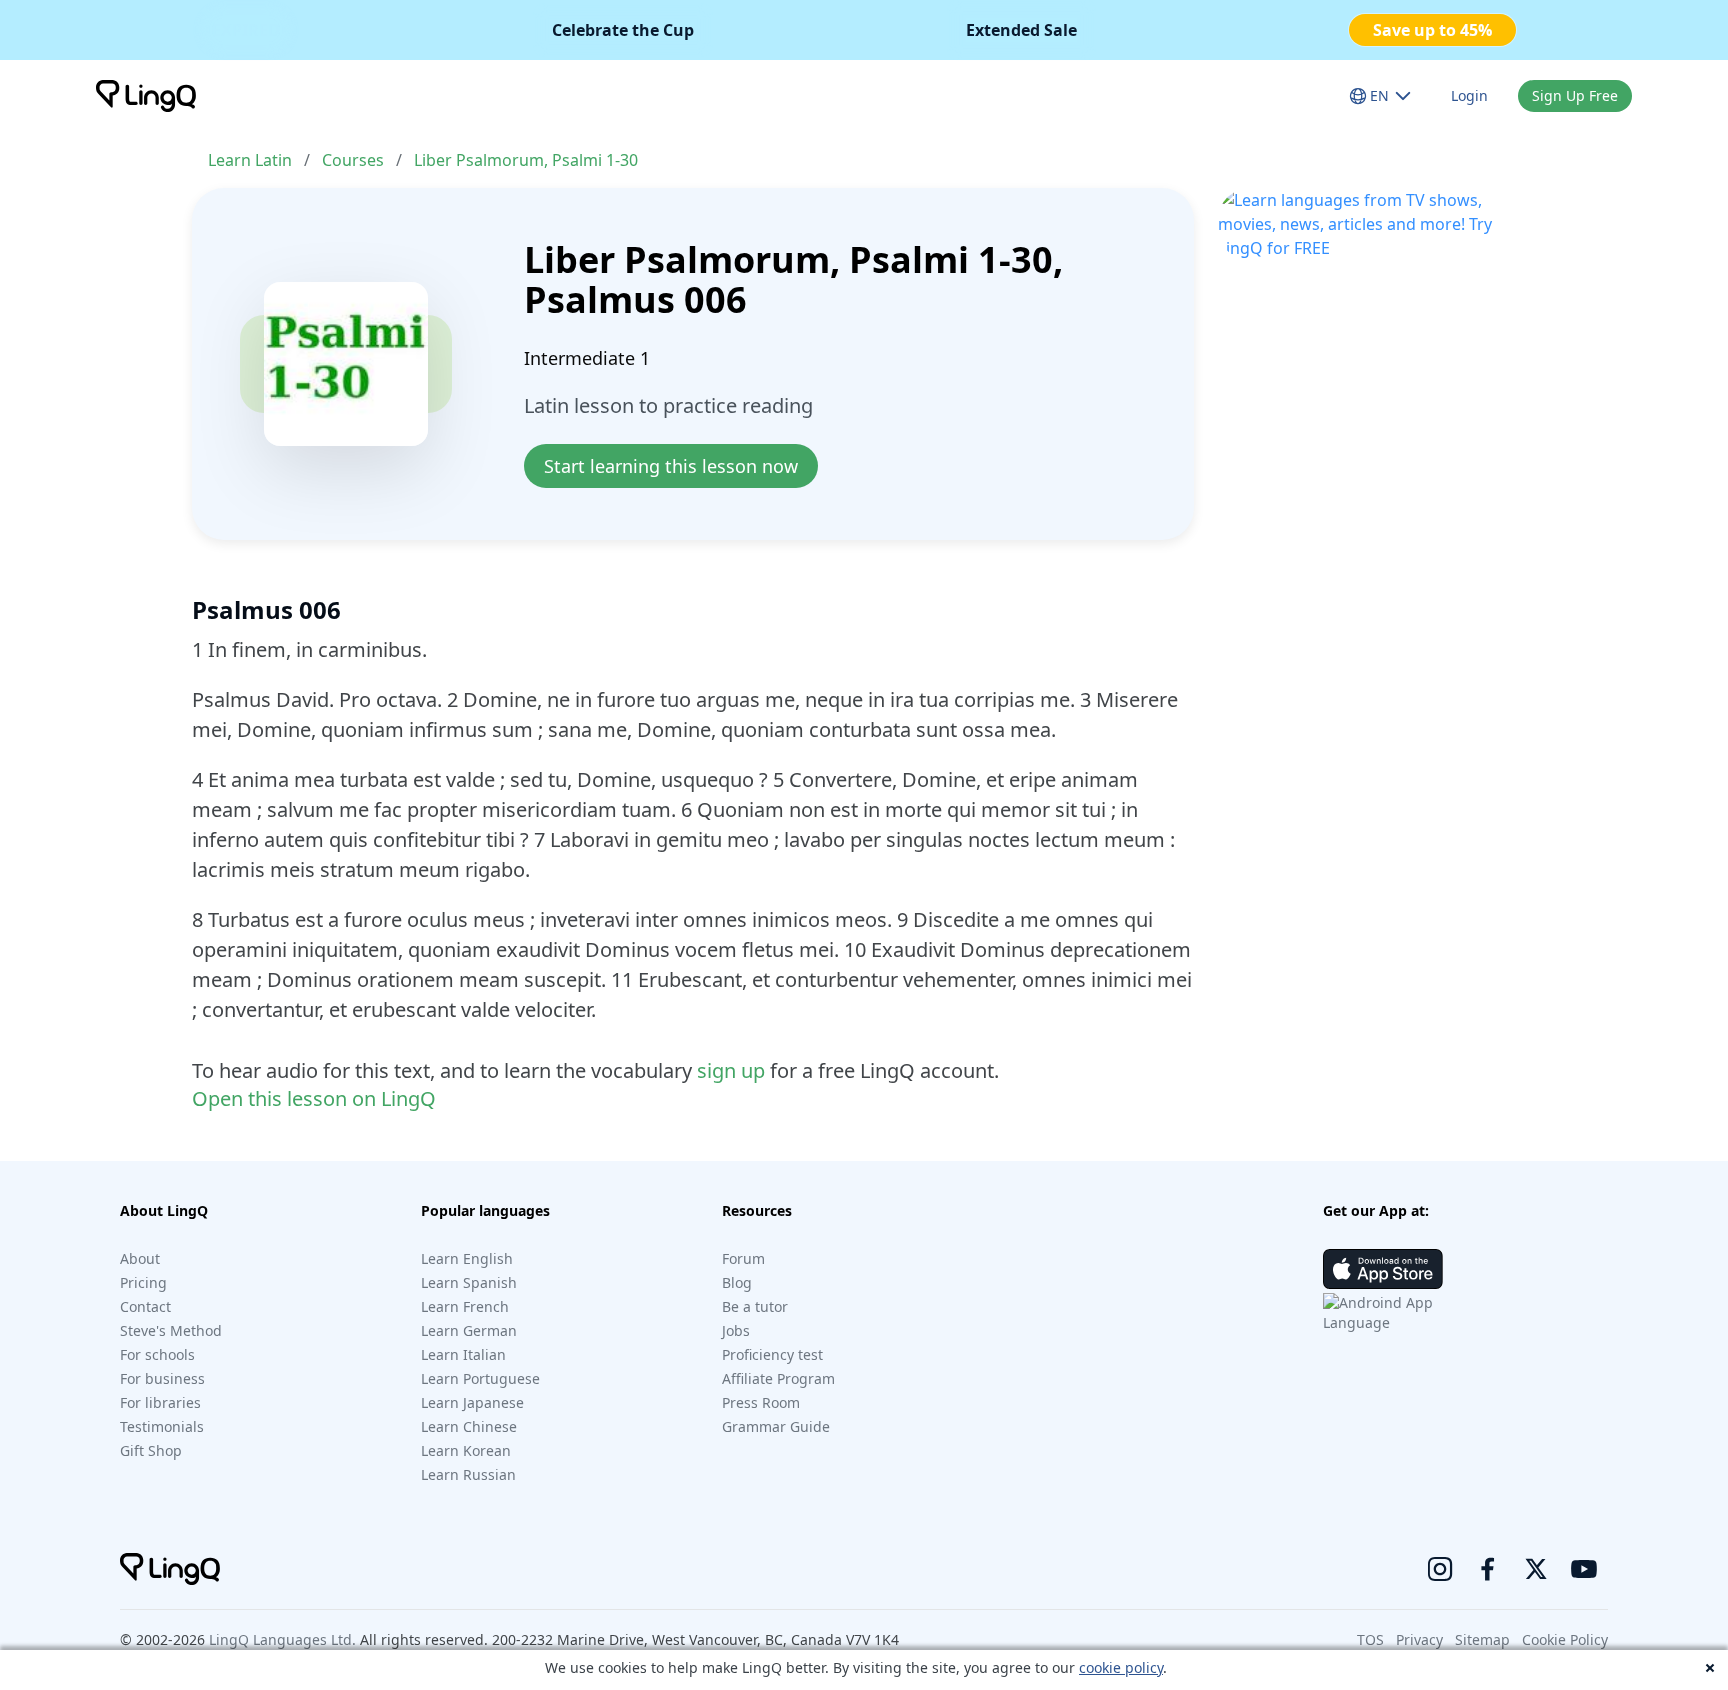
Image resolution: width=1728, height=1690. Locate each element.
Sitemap (1482, 1639)
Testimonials (162, 1426)
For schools (157, 1354)
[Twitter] (1536, 1569)
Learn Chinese (469, 1426)
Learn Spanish (469, 1282)
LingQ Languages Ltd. (282, 1639)
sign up (731, 1070)
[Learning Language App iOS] (1383, 1269)
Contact (145, 1306)
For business (162, 1378)
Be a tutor (755, 1306)
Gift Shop (151, 1450)
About (140, 1258)
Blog (737, 1282)
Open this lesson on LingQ (314, 1098)
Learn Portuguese (480, 1378)
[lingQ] (146, 96)
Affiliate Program (778, 1378)
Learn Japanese (472, 1402)
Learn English (467, 1258)
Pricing (143, 1282)
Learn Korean (466, 1450)
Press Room (761, 1402)
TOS (1370, 1639)
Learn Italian (463, 1354)
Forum (743, 1258)
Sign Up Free (1575, 95)
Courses (353, 160)
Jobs (736, 1330)
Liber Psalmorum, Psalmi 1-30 (526, 160)
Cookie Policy (1565, 1639)
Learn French (465, 1306)
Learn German (469, 1330)
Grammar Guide (776, 1426)
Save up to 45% (1432, 30)
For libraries (160, 1402)
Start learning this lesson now (671, 466)
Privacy (1419, 1639)
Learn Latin (250, 160)
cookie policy (1121, 1667)
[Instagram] (1440, 1569)
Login (1469, 95)
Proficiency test (772, 1354)
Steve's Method (171, 1330)
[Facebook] (1488, 1569)
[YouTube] (1584, 1569)
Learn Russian (468, 1474)
